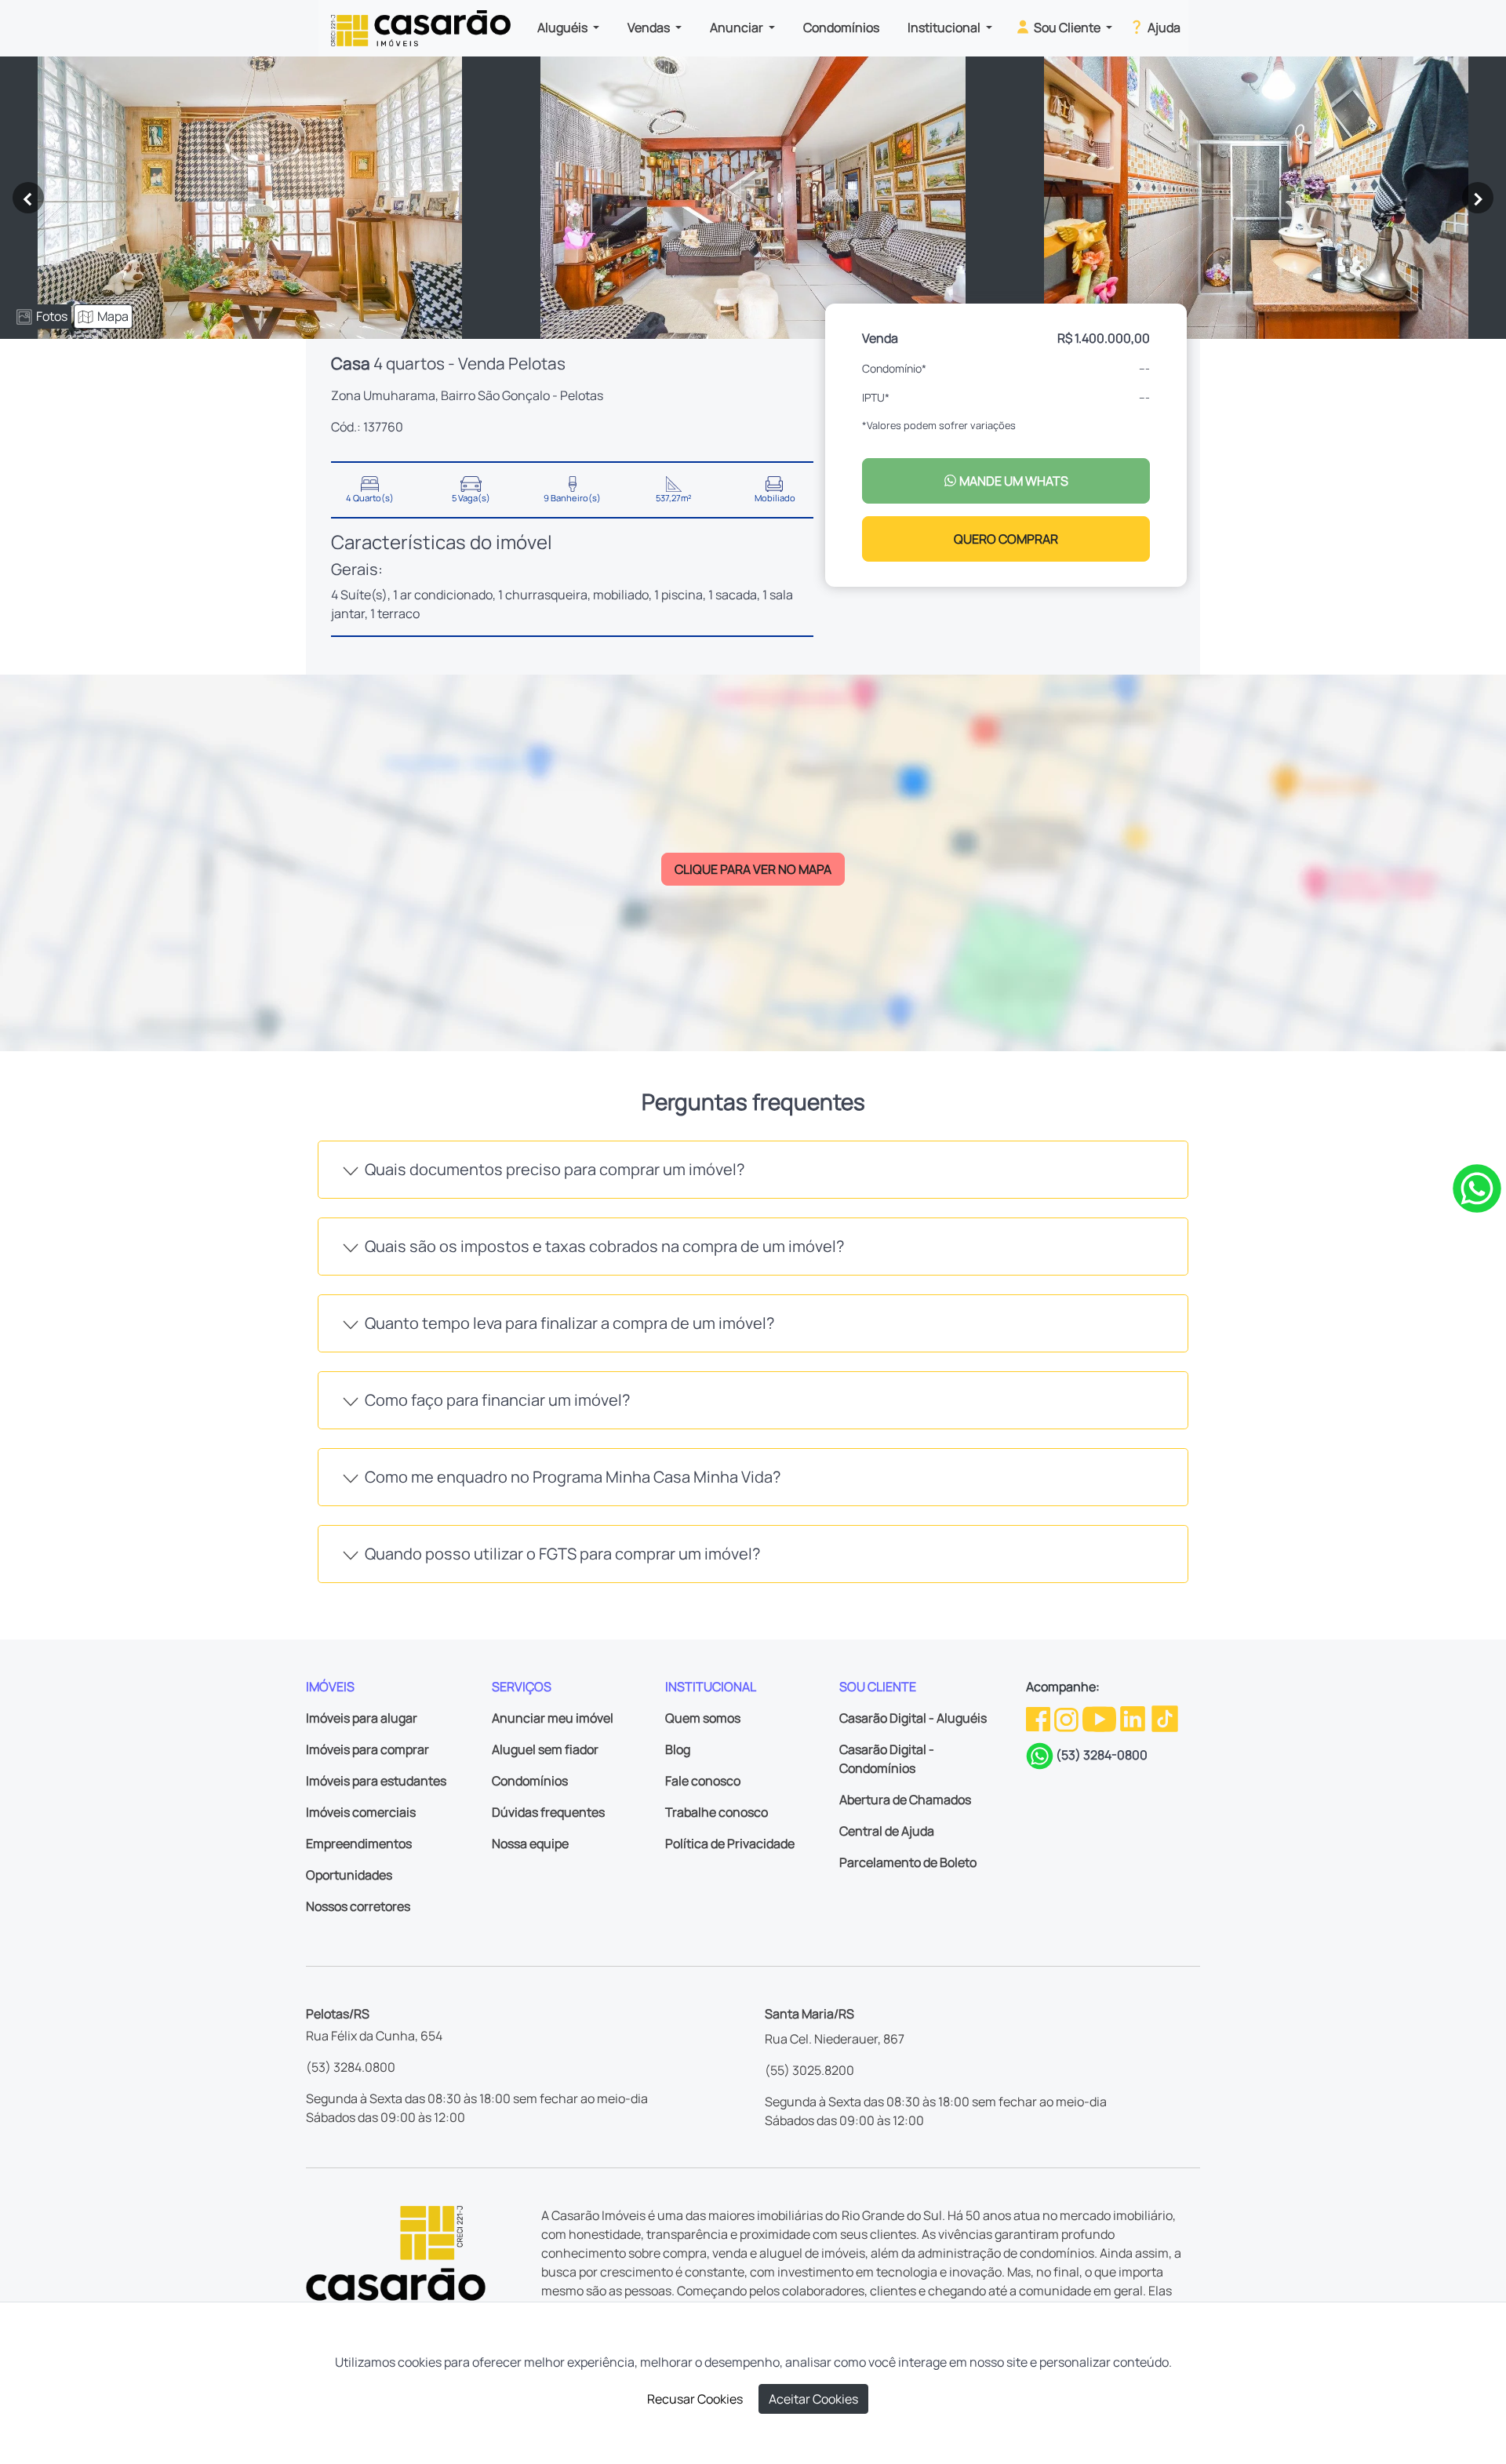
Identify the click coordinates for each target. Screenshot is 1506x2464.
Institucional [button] (945, 27)
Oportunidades (349, 1875)
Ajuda (1163, 27)
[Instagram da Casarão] (1068, 1718)
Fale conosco (703, 1781)
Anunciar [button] (738, 27)
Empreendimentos (359, 1843)
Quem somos (703, 1718)
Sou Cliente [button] (1067, 27)
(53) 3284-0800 (1102, 1755)
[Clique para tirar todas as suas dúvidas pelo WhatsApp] (1477, 1188)
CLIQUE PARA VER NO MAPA (753, 869)
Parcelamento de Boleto (908, 1862)
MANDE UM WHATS (1013, 481)
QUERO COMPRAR (1006, 539)
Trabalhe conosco (717, 1812)
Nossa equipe (530, 1843)
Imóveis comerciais (361, 1812)
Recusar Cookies (695, 2399)
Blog (678, 1749)
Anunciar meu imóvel (553, 1718)
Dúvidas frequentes (548, 1812)
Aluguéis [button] (564, 27)
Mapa (113, 316)
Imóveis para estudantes (376, 1781)
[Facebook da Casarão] (1039, 1718)
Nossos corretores (358, 1906)
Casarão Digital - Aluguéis (913, 1718)
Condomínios (841, 27)
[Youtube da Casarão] (1100, 1718)
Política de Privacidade (730, 1843)
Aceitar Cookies (813, 2399)
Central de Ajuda (887, 1831)
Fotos (52, 316)
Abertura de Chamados (905, 1800)
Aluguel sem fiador (545, 1749)
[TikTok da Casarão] (1165, 1718)
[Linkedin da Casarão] (1134, 1718)
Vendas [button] (650, 27)
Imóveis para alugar (362, 1718)
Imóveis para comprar (367, 1749)
